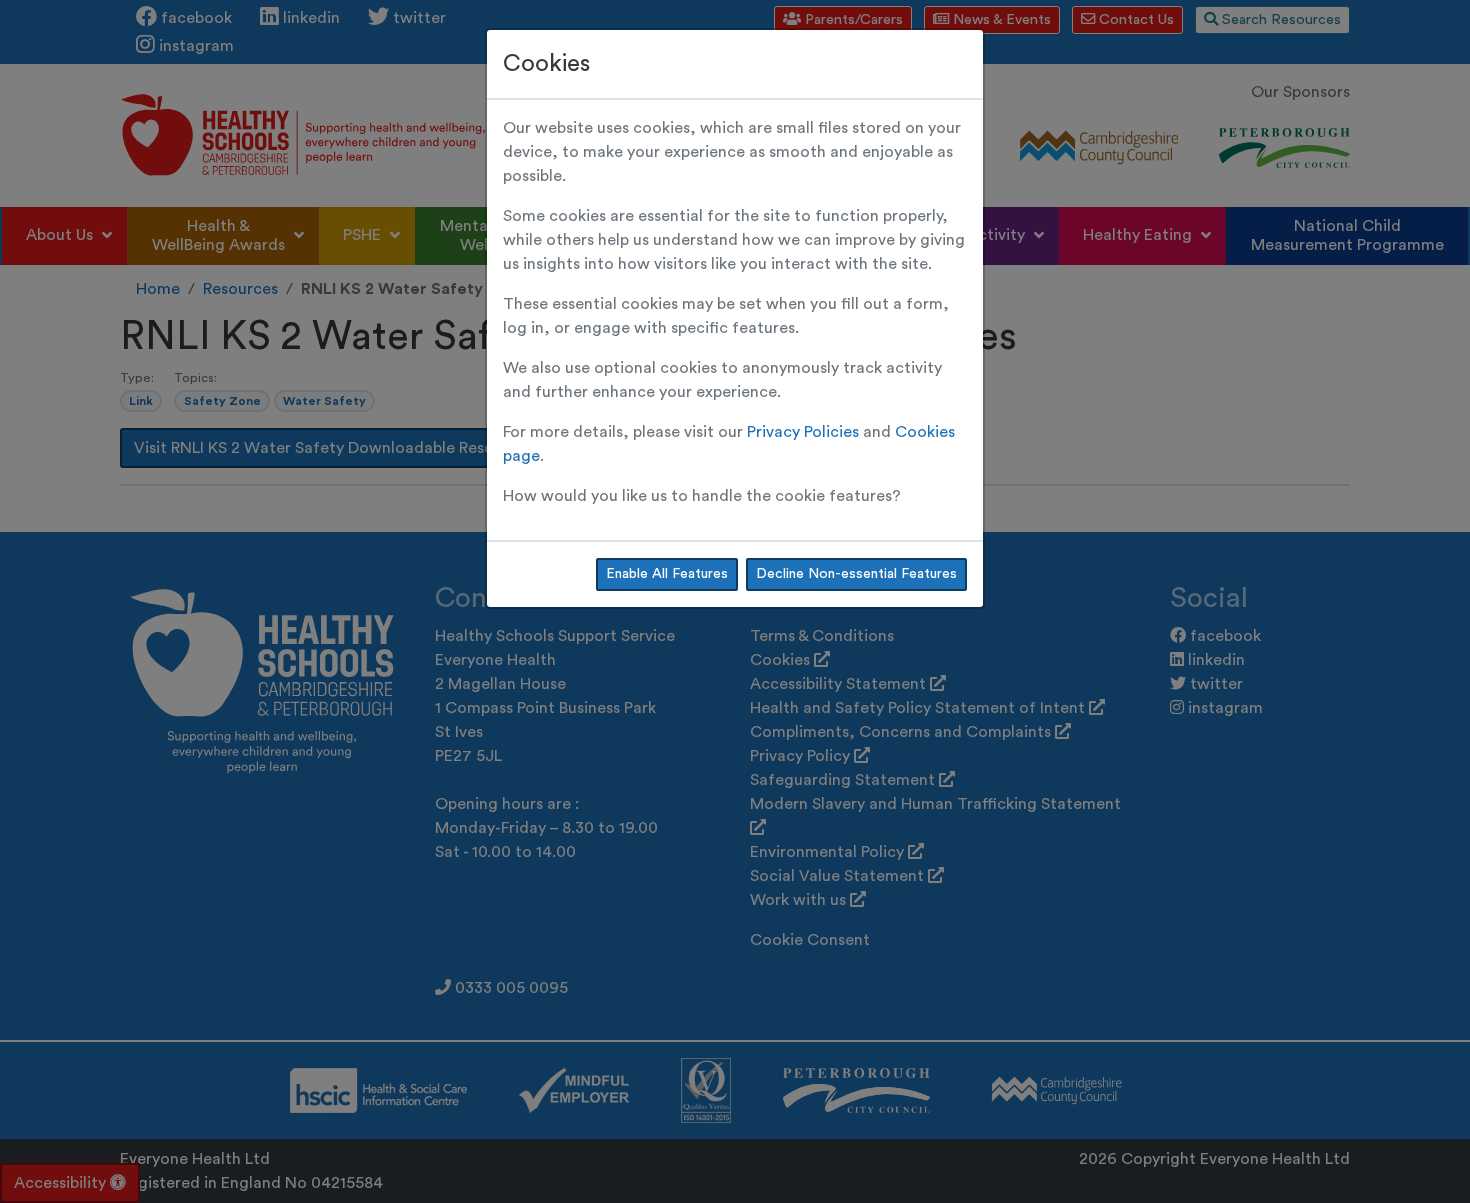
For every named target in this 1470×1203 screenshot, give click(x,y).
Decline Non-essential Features (856, 574)
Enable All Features (667, 574)
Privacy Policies (803, 432)
